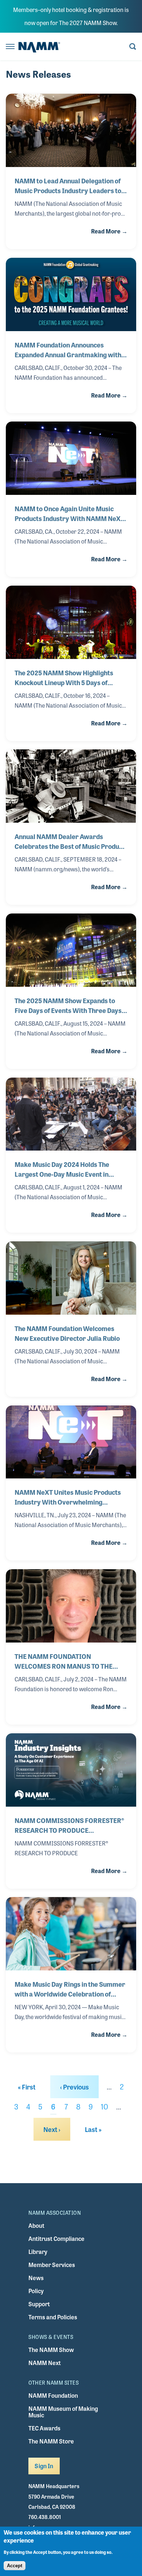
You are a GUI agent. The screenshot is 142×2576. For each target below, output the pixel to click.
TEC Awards (44, 2428)
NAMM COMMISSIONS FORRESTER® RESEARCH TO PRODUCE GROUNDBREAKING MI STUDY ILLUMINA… (69, 1825)
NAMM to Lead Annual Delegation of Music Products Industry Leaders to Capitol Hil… (68, 186)
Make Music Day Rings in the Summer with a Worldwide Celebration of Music (70, 1989)
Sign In (44, 2466)
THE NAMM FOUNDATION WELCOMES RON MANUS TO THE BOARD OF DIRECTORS (64, 1661)
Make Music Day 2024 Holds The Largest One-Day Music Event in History (62, 1169)
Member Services (52, 2265)
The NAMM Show (51, 2350)
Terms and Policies (53, 2317)
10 (104, 2106)
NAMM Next (45, 2363)
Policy (36, 2291)
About (36, 2225)
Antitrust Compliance (56, 2239)
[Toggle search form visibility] (133, 47)
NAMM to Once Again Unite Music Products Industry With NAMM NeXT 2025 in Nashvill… (69, 513)
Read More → (109, 231)
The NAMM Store (51, 2441)
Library (38, 2252)
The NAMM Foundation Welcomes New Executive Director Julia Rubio (67, 1333)
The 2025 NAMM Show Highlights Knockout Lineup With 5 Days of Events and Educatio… (64, 677)
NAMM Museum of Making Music (63, 2412)
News (36, 2278)
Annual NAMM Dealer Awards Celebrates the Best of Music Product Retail (70, 841)
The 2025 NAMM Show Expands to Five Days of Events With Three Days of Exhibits (68, 1005)
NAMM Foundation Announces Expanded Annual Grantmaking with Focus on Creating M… (68, 350)
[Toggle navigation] (10, 47)
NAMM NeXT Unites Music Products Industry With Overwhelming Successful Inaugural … (68, 1497)
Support (39, 2304)
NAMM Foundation (53, 2395)
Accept (15, 2566)
